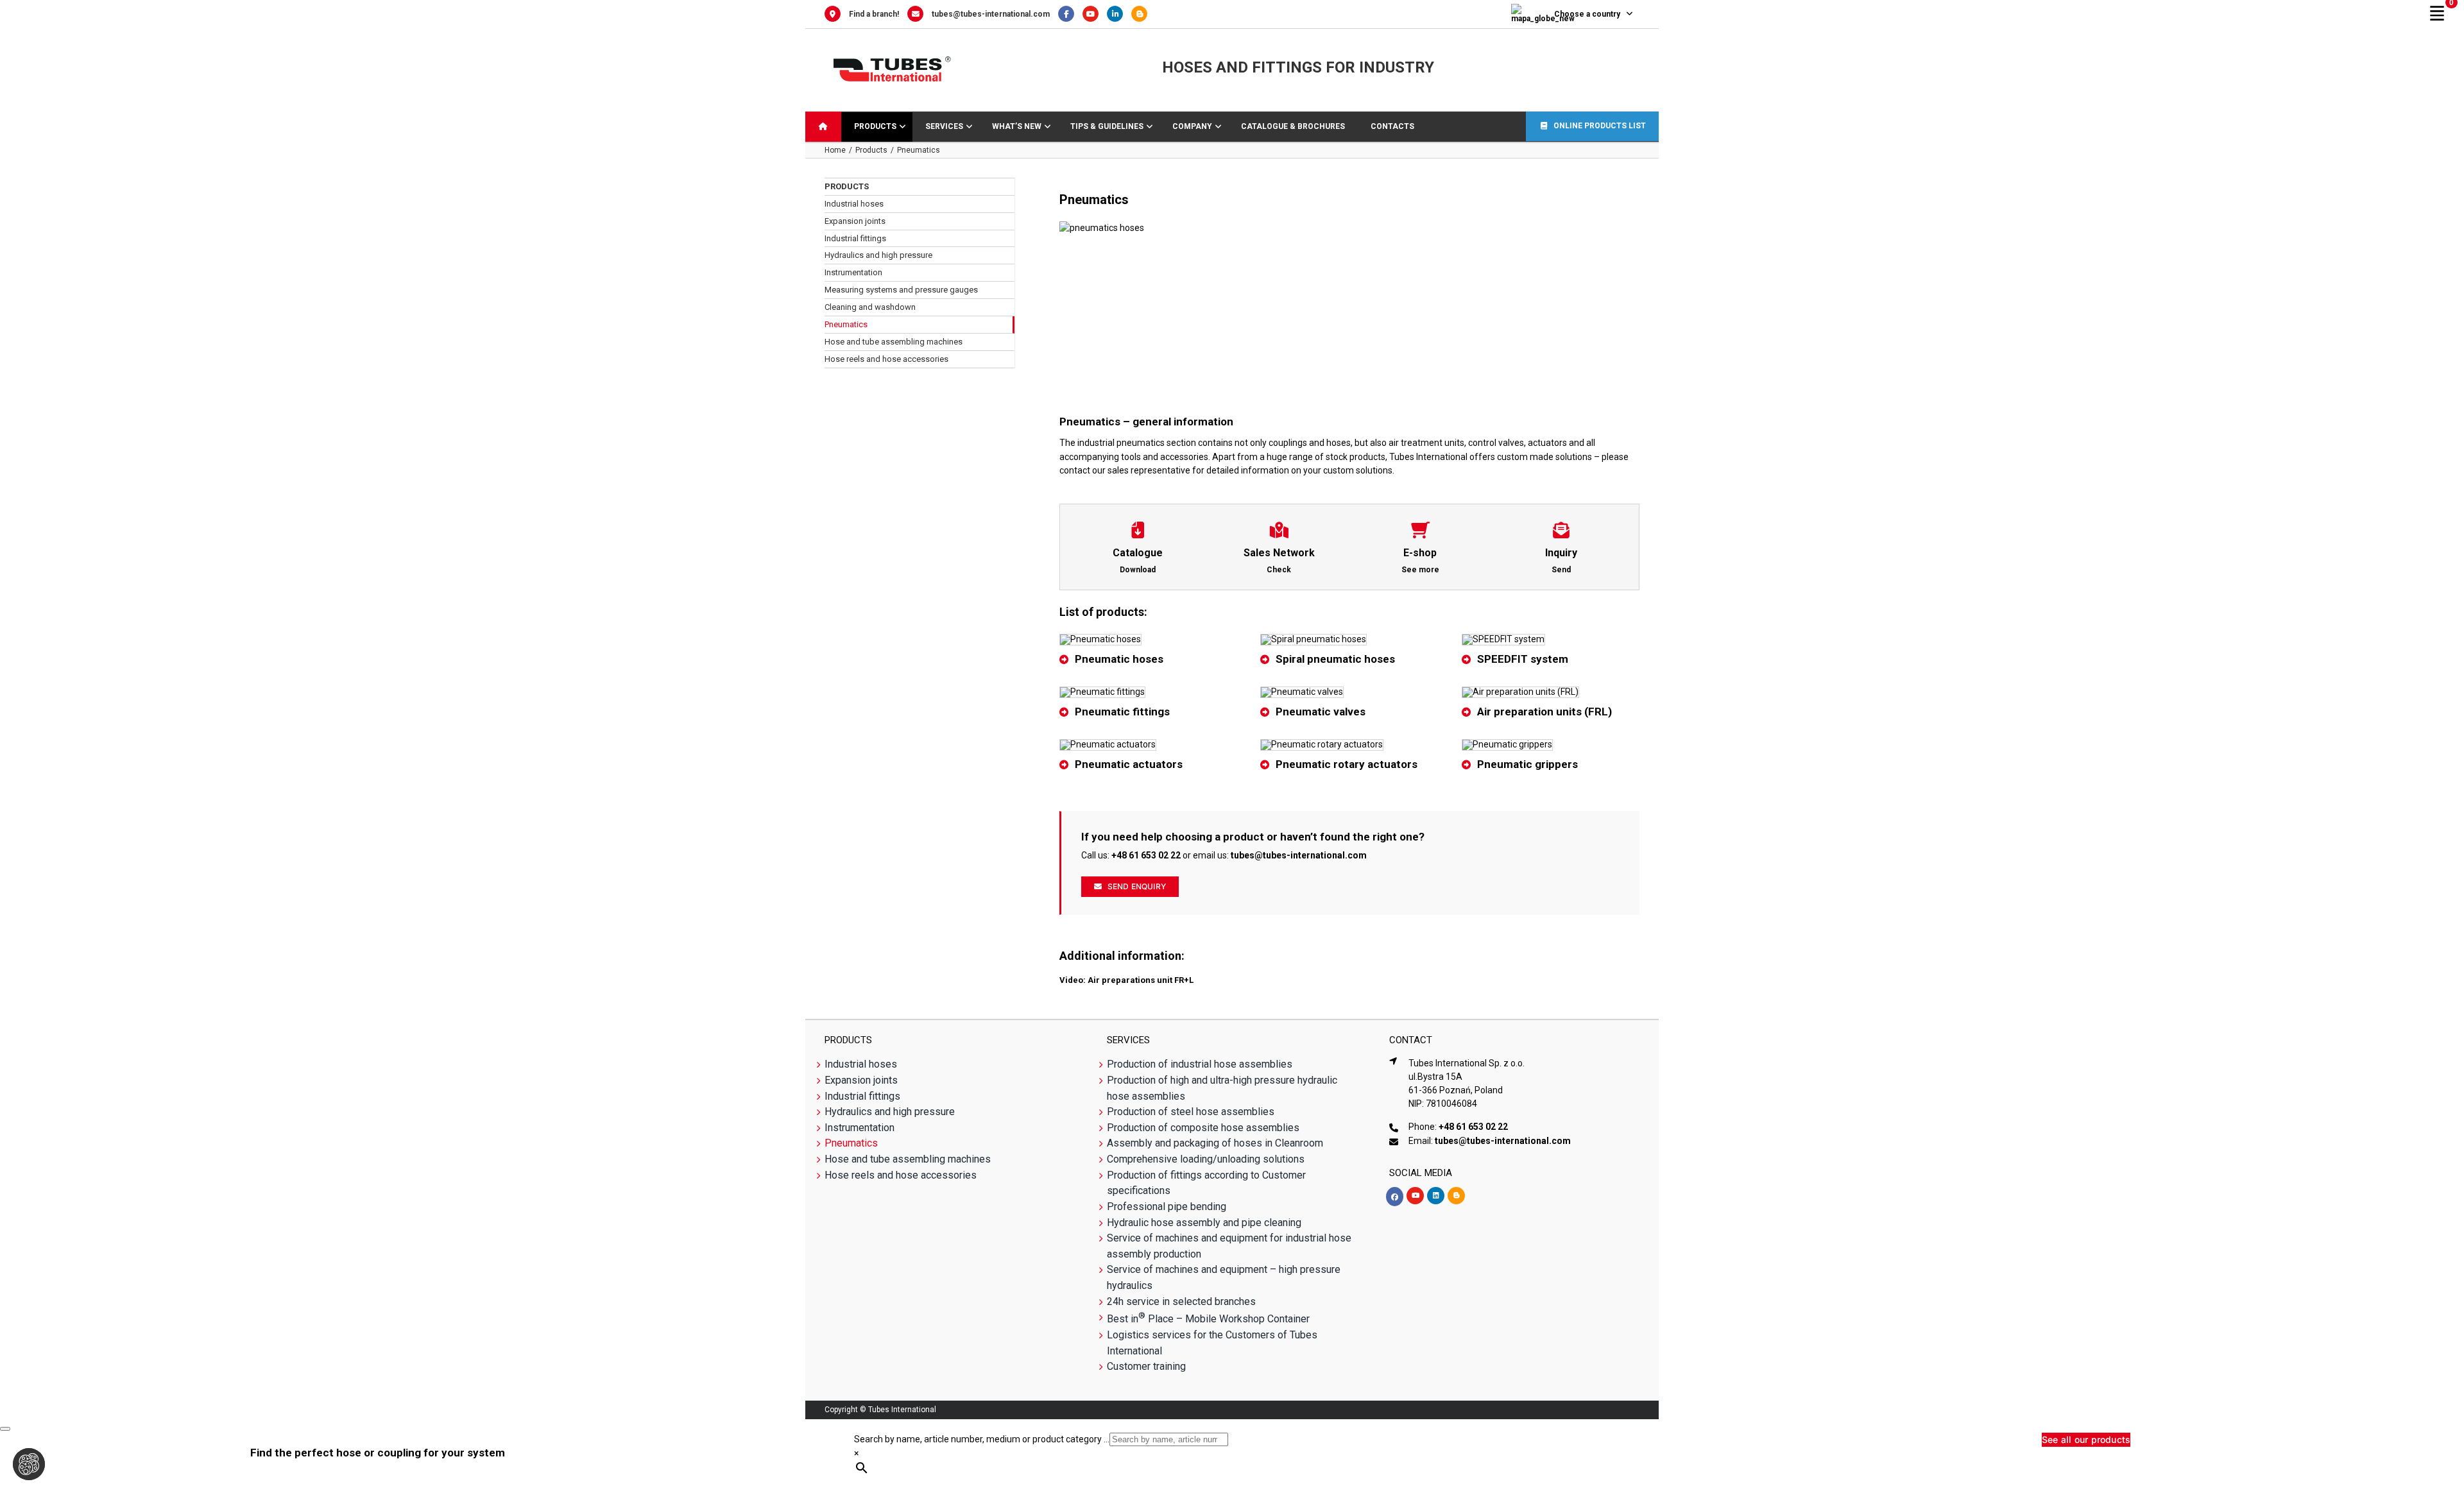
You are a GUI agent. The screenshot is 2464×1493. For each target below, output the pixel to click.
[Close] (5, 1429)
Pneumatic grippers (1527, 764)
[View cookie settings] (29, 1464)
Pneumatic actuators (1129, 764)
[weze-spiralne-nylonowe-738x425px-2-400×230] (1313, 639)
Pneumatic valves (1321, 712)
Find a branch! (874, 14)
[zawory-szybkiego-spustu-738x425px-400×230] (1302, 692)
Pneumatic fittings (1122, 712)
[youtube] (1415, 1196)
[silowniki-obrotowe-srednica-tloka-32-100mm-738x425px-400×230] (1322, 744)
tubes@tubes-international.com (991, 14)
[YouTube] (1095, 14)
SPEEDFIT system (1523, 659)
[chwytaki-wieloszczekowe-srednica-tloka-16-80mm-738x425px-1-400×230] (1507, 744)
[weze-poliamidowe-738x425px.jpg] (1100, 639)
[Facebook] (1070, 14)
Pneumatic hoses (1119, 659)
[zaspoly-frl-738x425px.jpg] (1520, 692)
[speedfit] (1503, 639)
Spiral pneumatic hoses (1335, 659)
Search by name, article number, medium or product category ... (982, 1439)
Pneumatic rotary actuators (1347, 764)
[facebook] (1395, 1197)
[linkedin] (1436, 1196)
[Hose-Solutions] (1142, 14)
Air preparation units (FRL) (1544, 712)
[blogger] (1456, 1196)
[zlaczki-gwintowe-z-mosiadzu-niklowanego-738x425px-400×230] (1102, 692)
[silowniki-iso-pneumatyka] (1108, 744)
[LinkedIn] (1119, 14)
